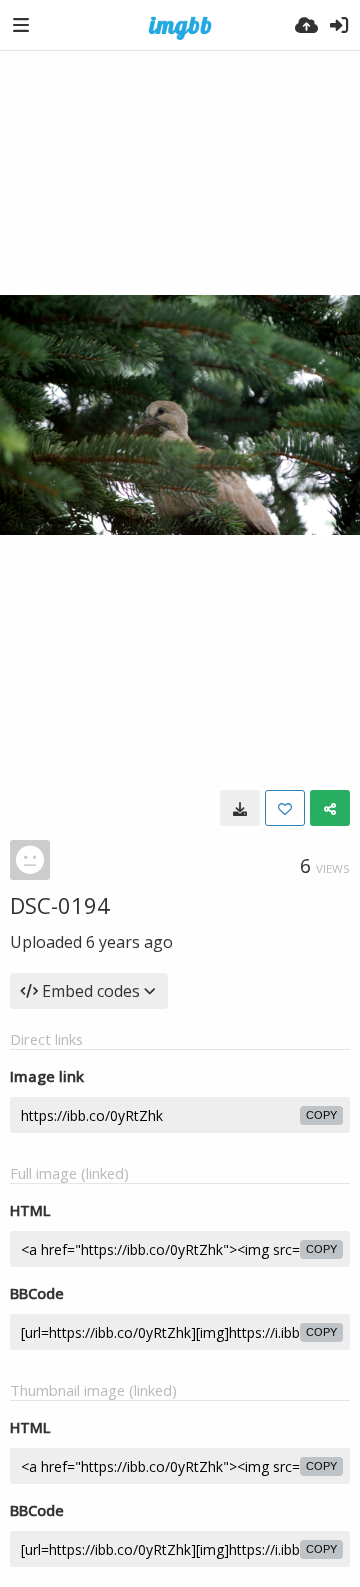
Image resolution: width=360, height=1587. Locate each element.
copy (321, 1115)
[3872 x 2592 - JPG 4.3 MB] (240, 808)
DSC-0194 (60, 905)
